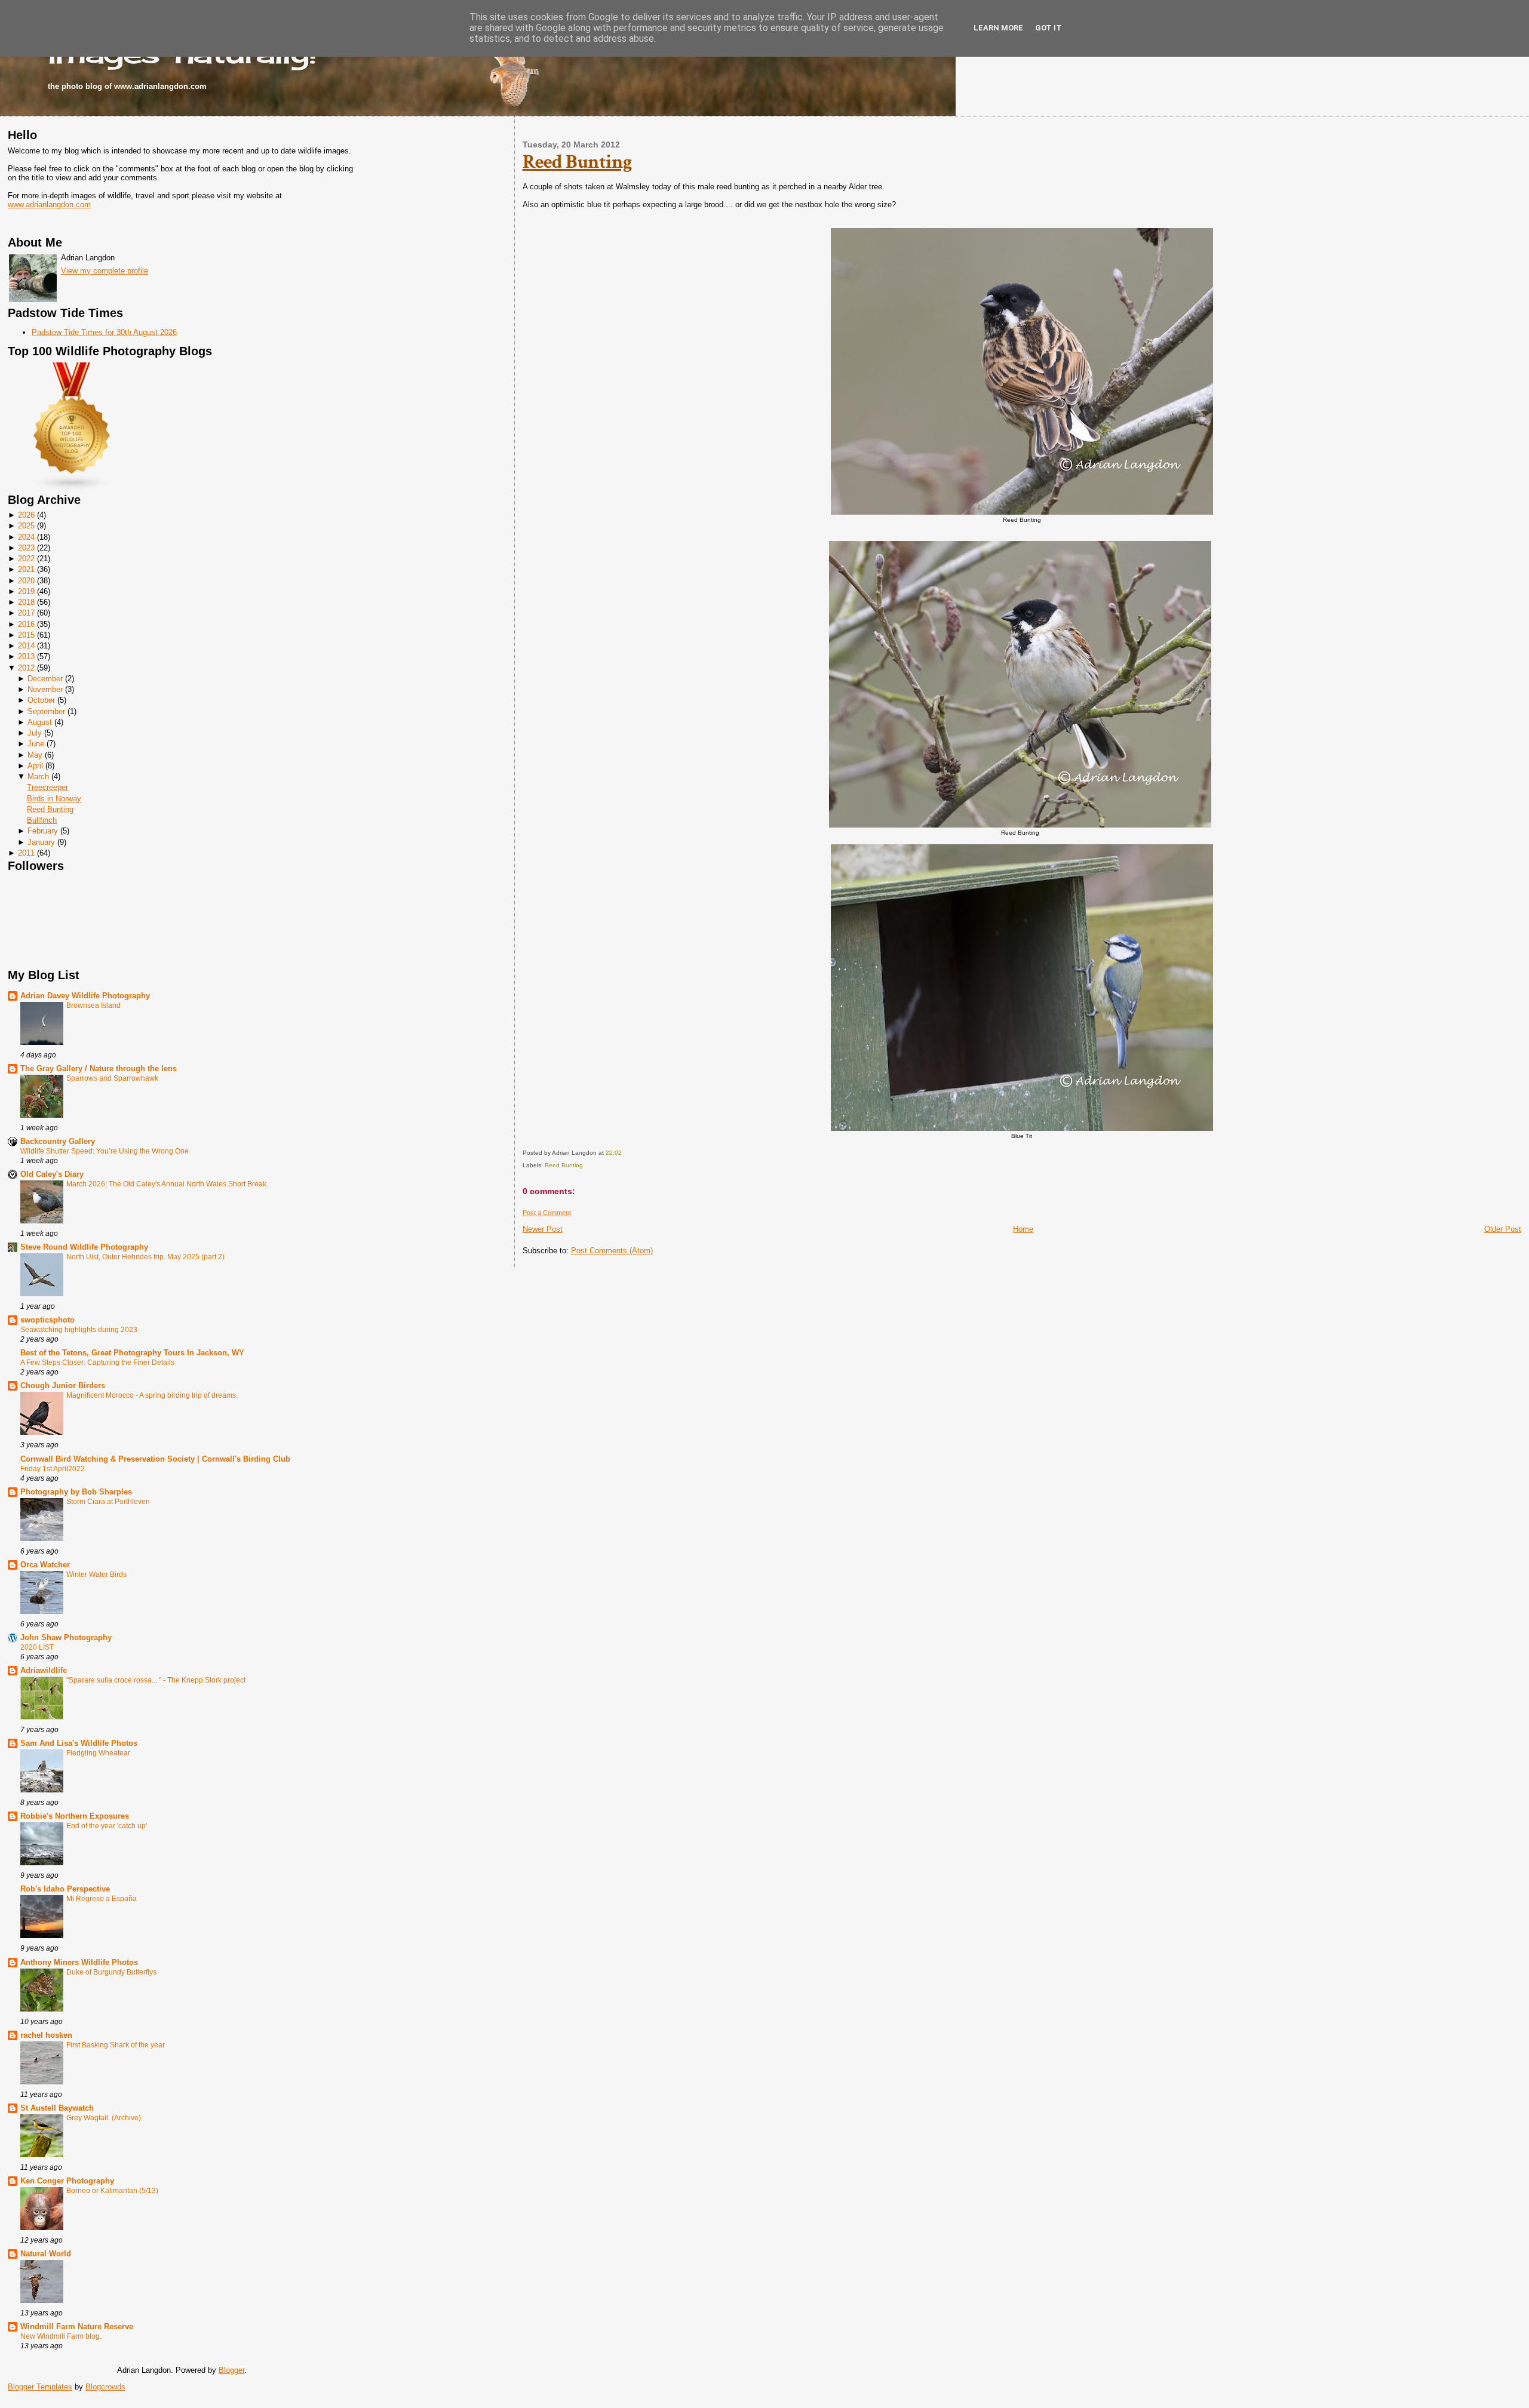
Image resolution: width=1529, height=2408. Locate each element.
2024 (26, 537)
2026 (26, 515)
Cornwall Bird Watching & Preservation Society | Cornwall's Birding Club (155, 1459)
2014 (26, 646)
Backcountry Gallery (58, 1141)
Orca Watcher (45, 1565)
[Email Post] (624, 1153)
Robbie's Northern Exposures (75, 1816)
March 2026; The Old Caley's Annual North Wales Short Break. (167, 1184)
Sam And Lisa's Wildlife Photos (79, 1743)
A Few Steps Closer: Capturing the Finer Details (97, 1363)
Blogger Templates (40, 2387)
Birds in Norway (54, 799)
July (35, 733)
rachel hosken (46, 2035)
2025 (26, 526)
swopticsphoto (47, 1320)
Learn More (998, 28)
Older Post (1503, 1229)
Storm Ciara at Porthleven (108, 1502)
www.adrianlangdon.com (49, 204)
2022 (26, 559)
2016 (26, 624)
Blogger (231, 2370)
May (35, 755)
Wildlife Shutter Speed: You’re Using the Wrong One (105, 1151)
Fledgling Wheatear (98, 1753)
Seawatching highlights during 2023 (79, 1330)
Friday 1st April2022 (53, 1469)
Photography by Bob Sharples (76, 1492)
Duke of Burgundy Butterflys (111, 1972)
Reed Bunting (50, 809)
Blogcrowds (105, 2387)
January (41, 842)
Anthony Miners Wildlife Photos (79, 1962)
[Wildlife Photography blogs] (72, 489)
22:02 (614, 1153)
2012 (26, 668)
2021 (26, 569)
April (35, 766)
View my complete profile (105, 271)
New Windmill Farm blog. (61, 2336)
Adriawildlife (44, 1670)
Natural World (46, 2254)
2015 (26, 635)
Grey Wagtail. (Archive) (104, 2118)
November (45, 689)
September (46, 711)
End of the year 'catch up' (107, 1826)
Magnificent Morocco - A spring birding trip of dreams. (152, 1395)
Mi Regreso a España (102, 1899)
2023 (26, 548)
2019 (26, 591)
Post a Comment (547, 1213)
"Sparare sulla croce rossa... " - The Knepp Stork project (156, 1680)
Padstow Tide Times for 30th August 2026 (104, 332)
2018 (26, 602)
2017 (26, 613)
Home (1023, 1229)
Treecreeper (47, 787)
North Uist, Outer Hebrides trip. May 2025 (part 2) (145, 1257)
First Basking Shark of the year (116, 2045)
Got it (1048, 28)
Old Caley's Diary (52, 1174)
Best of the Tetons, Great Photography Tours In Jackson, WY (132, 1353)
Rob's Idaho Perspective (65, 1889)
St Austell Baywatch (57, 2108)
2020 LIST (37, 1647)
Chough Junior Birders (63, 1386)
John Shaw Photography (66, 1637)
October (41, 700)
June (36, 744)
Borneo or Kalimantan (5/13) (112, 2191)
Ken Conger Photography (67, 2181)
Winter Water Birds (96, 1574)
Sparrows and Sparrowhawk (112, 1078)
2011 (26, 853)
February (43, 831)
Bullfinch (42, 820)
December (45, 679)
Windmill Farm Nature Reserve (77, 2326)
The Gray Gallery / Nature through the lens (99, 1068)
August (40, 722)
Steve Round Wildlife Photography (84, 1247)
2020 (26, 581)
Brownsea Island (93, 1005)
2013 (26, 656)
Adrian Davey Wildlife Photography (85, 996)
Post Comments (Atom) (612, 1251)
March (38, 776)
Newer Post (543, 1229)
